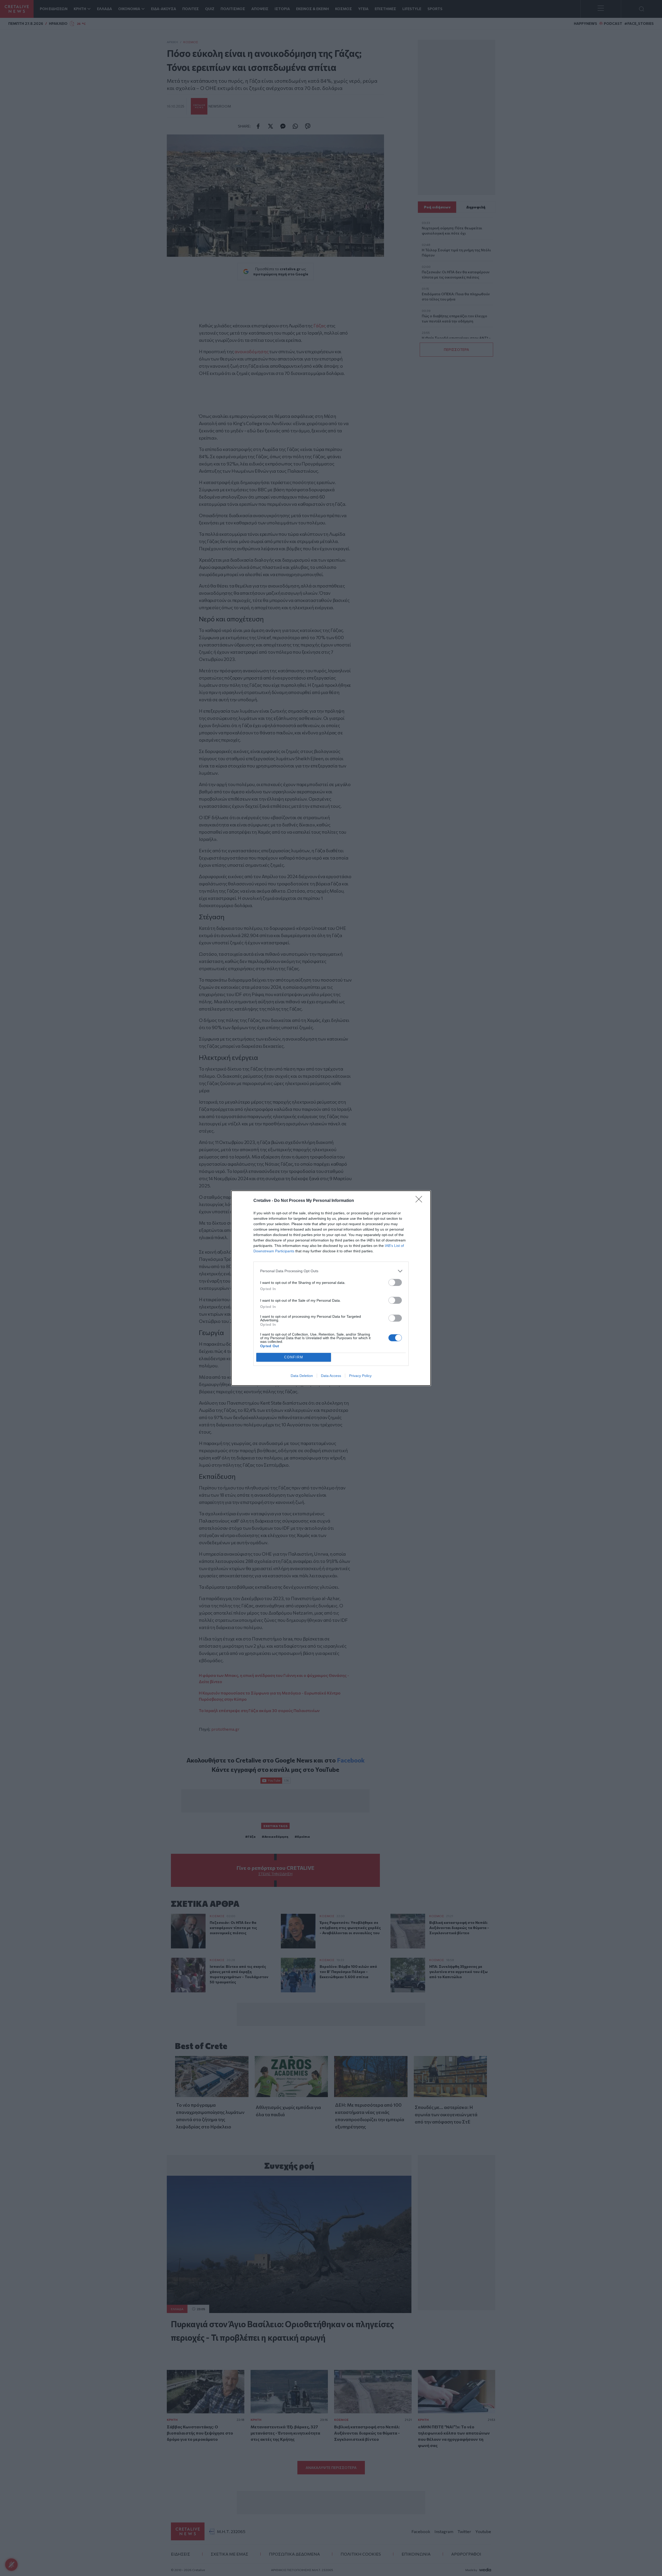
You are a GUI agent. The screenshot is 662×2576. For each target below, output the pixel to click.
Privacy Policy (360, 1376)
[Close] (420, 1201)
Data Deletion (302, 1376)
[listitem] (331, 1271)
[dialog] (331, 1288)
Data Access (331, 1376)
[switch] (395, 1282)
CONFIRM (294, 1357)
